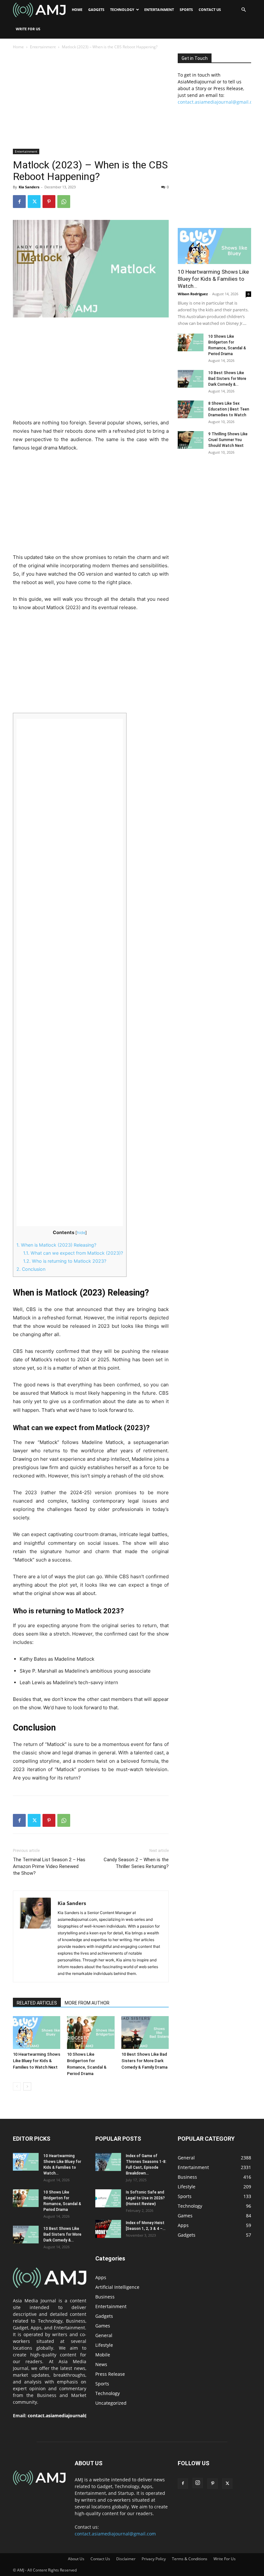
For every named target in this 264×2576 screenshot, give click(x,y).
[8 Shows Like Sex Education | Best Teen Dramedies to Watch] (191, 409)
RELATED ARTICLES (37, 2003)
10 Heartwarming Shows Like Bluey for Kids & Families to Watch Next (37, 2061)
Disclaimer (126, 2559)
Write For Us (28, 29)
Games (103, 2326)
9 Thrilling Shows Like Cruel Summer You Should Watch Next (228, 440)
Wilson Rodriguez (193, 294)
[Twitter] (34, 202)
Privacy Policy (154, 2559)
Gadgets (96, 9)
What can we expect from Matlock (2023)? (73, 1253)
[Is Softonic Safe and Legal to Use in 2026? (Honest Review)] (108, 2198)
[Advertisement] (91, 101)
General (104, 2335)
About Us (76, 2559)
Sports (186, 9)
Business (105, 2297)
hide (81, 1233)
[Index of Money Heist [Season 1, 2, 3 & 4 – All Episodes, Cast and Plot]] (108, 2229)
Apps (101, 2277)
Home (77, 9)
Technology (122, 9)
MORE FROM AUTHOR (87, 2003)
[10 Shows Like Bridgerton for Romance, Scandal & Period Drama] (91, 2032)
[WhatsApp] (64, 202)
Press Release (110, 2374)
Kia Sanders (29, 187)
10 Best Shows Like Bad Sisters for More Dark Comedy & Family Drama (144, 2061)
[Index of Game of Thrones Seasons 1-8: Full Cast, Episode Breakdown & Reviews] (108, 2162)
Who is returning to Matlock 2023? (65, 1261)
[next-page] (27, 2086)
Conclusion (31, 1269)
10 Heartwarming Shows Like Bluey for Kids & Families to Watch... (213, 279)
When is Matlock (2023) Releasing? (56, 1245)
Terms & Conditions (190, 2559)
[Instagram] (198, 2483)
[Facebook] (19, 202)
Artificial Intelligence (117, 2287)
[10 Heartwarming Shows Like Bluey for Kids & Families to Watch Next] (37, 2032)
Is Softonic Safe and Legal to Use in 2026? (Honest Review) (145, 2198)
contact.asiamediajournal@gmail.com (218, 102)
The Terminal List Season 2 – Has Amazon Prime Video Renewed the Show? (49, 1866)
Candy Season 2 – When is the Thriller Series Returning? (136, 1863)
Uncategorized (111, 2403)
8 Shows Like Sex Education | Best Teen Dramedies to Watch (229, 409)
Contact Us (210, 9)
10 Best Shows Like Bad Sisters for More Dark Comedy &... (227, 379)
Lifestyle (104, 2345)
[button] (243, 10)
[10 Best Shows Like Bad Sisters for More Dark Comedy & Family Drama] (145, 2032)
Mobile (103, 2355)
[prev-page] (17, 2086)
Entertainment (159, 9)
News (101, 2364)
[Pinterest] (49, 202)
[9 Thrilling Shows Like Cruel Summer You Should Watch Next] (191, 440)
